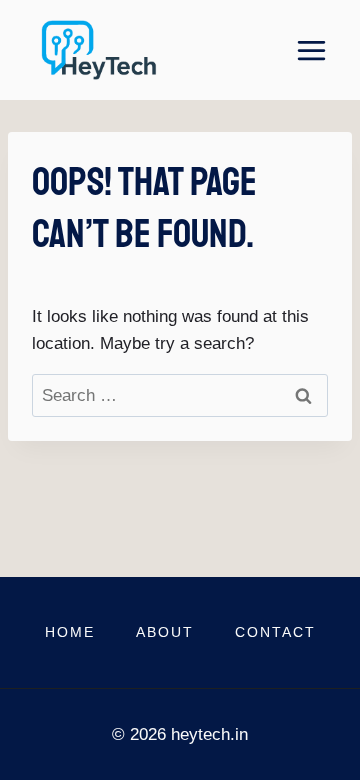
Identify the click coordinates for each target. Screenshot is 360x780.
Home (70, 632)
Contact (275, 632)
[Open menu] (311, 50)
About (165, 632)
